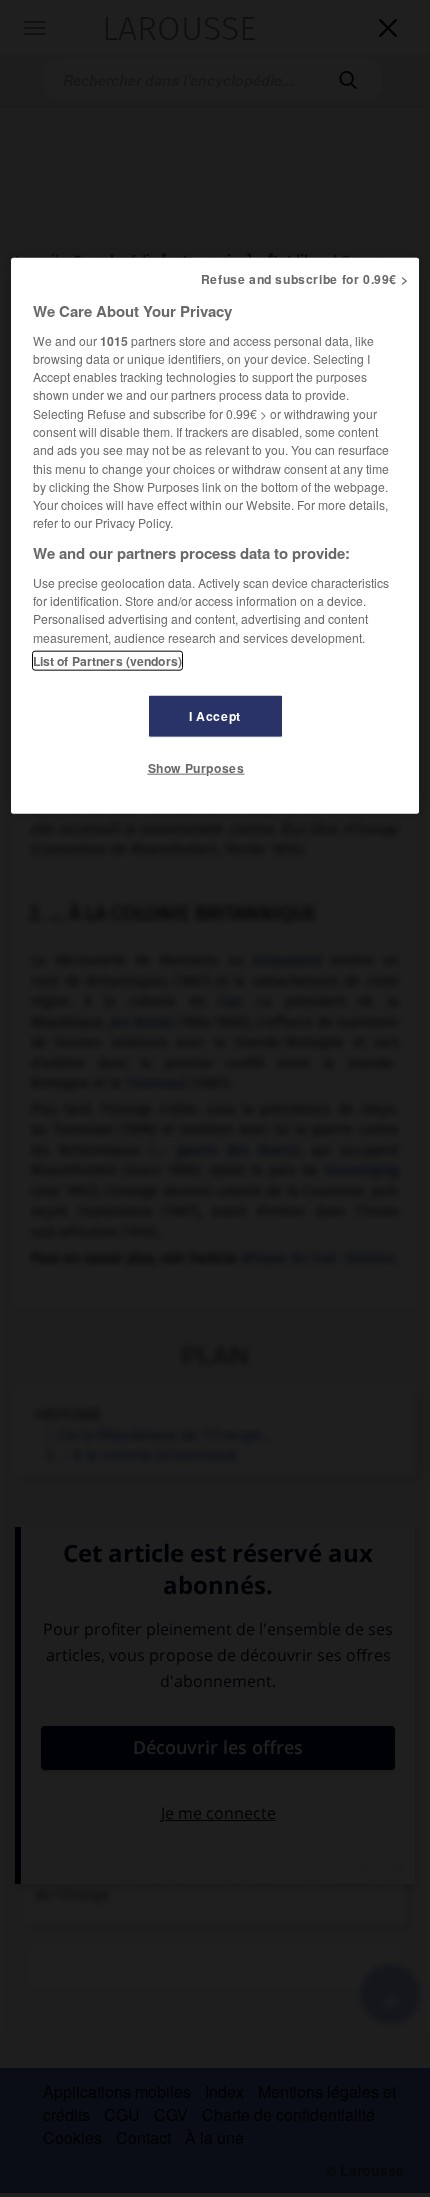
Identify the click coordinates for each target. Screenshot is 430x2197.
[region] (215, 535)
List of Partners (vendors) (107, 660)
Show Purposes (196, 768)
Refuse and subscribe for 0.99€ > (305, 278)
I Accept (215, 715)
